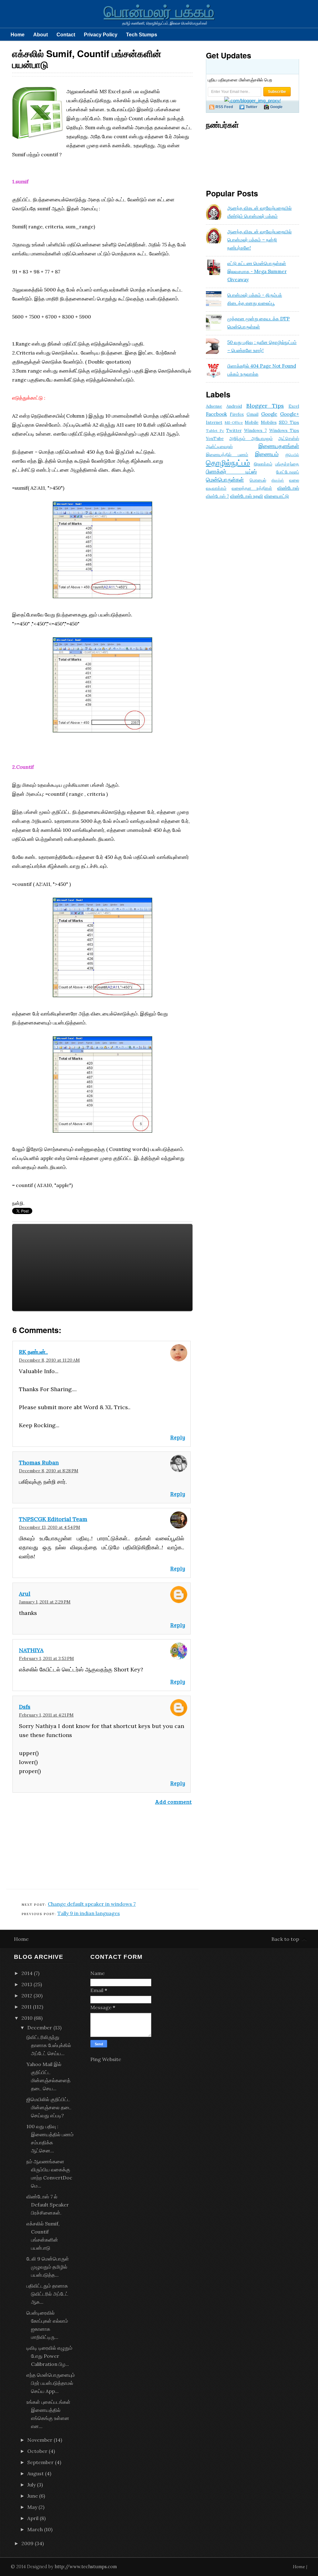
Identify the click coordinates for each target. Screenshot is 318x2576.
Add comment (173, 1802)
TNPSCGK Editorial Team (53, 1519)
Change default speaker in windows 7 (92, 1904)
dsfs (25, 1707)
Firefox (237, 414)
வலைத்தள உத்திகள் (252, 488)
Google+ (290, 414)
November (40, 2440)
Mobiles (269, 422)
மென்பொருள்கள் (225, 480)
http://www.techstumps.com (86, 2567)
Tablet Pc (215, 431)
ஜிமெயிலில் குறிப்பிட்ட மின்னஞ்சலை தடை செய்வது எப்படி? (49, 2107)
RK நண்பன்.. (33, 1352)
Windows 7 (256, 430)
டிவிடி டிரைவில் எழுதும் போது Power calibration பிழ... (49, 2356)
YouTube (215, 438)
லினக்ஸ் (278, 480)
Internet (214, 422)
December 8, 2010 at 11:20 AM (49, 1360)
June (33, 2496)
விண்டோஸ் (288, 488)
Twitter (252, 107)
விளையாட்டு (277, 496)
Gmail (252, 414)
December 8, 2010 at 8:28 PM (49, 1471)
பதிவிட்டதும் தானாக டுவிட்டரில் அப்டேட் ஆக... (47, 2294)
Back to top (285, 1939)
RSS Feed (224, 107)
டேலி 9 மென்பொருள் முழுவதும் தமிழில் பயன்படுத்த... (48, 2267)
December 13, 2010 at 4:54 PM (50, 1527)
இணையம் (267, 454)
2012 (27, 1996)
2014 (27, 1973)
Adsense (214, 406)
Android (234, 406)
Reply (178, 1437)
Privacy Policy (101, 34)
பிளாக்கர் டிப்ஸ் (231, 472)
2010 (27, 2018)
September (41, 2462)
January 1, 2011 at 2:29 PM (45, 1602)
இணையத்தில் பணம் (227, 455)
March (35, 2529)
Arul (25, 1594)
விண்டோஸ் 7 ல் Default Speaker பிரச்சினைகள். (48, 2205)
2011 (27, 2007)
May (32, 2507)
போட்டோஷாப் (288, 472)
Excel (294, 406)
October (37, 2451)
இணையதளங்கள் (279, 446)
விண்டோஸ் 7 (217, 496)
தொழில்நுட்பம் (228, 463)
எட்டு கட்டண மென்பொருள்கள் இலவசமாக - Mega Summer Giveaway (257, 271)
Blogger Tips (265, 406)
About (41, 34)
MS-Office (234, 422)
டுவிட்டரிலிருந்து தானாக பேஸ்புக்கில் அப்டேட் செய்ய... (49, 2045)
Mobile (252, 422)
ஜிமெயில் (292, 455)
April (33, 2518)
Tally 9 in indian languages (89, 1913)
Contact (66, 34)
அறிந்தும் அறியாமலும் (251, 438)
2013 (27, 1984)
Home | (300, 2567)
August (36, 2473)
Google (269, 414)
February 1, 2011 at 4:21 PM (46, 1715)
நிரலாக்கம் (263, 464)
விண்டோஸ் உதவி (247, 496)
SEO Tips (289, 422)
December (40, 2028)
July (32, 2485)
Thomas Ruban (39, 1462)
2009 (27, 2543)
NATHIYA (31, 1650)
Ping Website (106, 2059)
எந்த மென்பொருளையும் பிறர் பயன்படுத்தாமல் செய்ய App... (51, 2383)
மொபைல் (258, 480)
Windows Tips (284, 430)
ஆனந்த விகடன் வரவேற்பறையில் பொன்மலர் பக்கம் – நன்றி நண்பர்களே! (259, 240)
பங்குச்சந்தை (287, 464)
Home (18, 34)
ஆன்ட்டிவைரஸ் (219, 447)
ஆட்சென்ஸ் (289, 438)
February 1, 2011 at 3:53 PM (46, 1658)
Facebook (216, 414)
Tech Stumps (142, 34)
